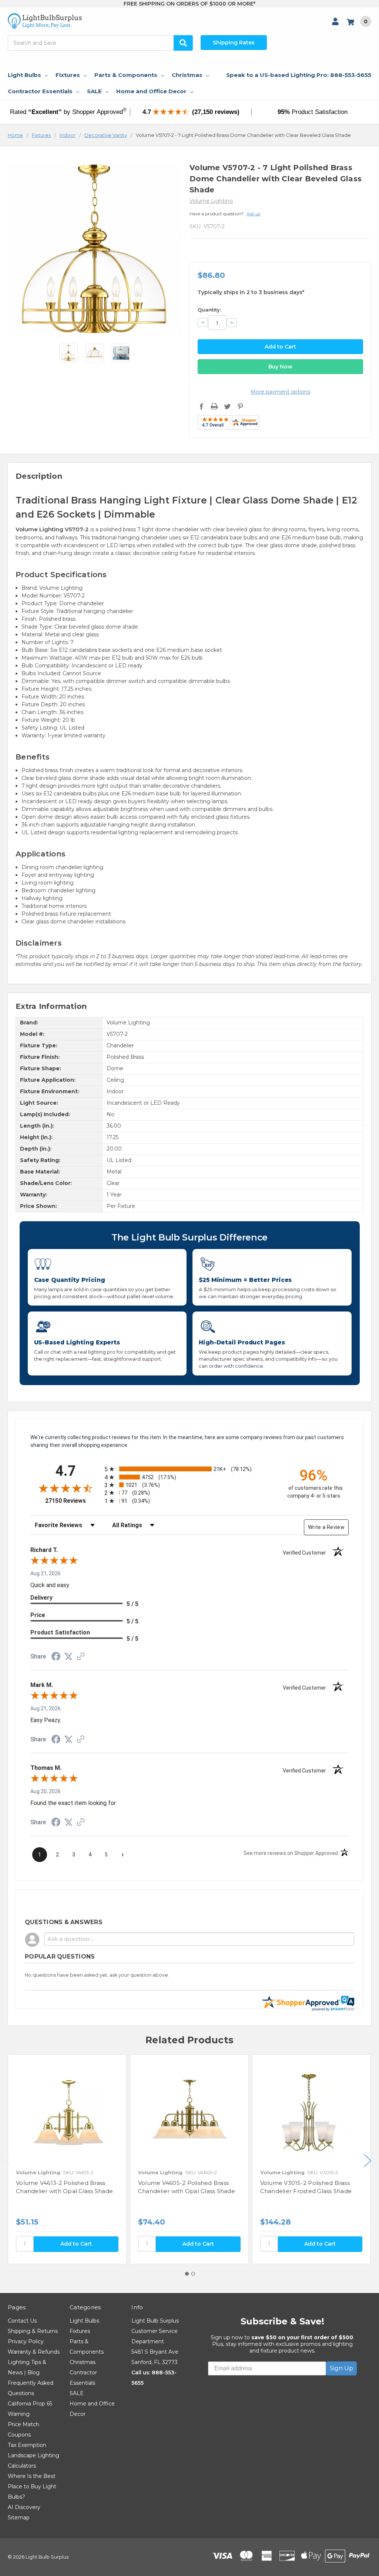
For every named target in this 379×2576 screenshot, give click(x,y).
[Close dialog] (278, 1200)
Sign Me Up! (190, 1364)
